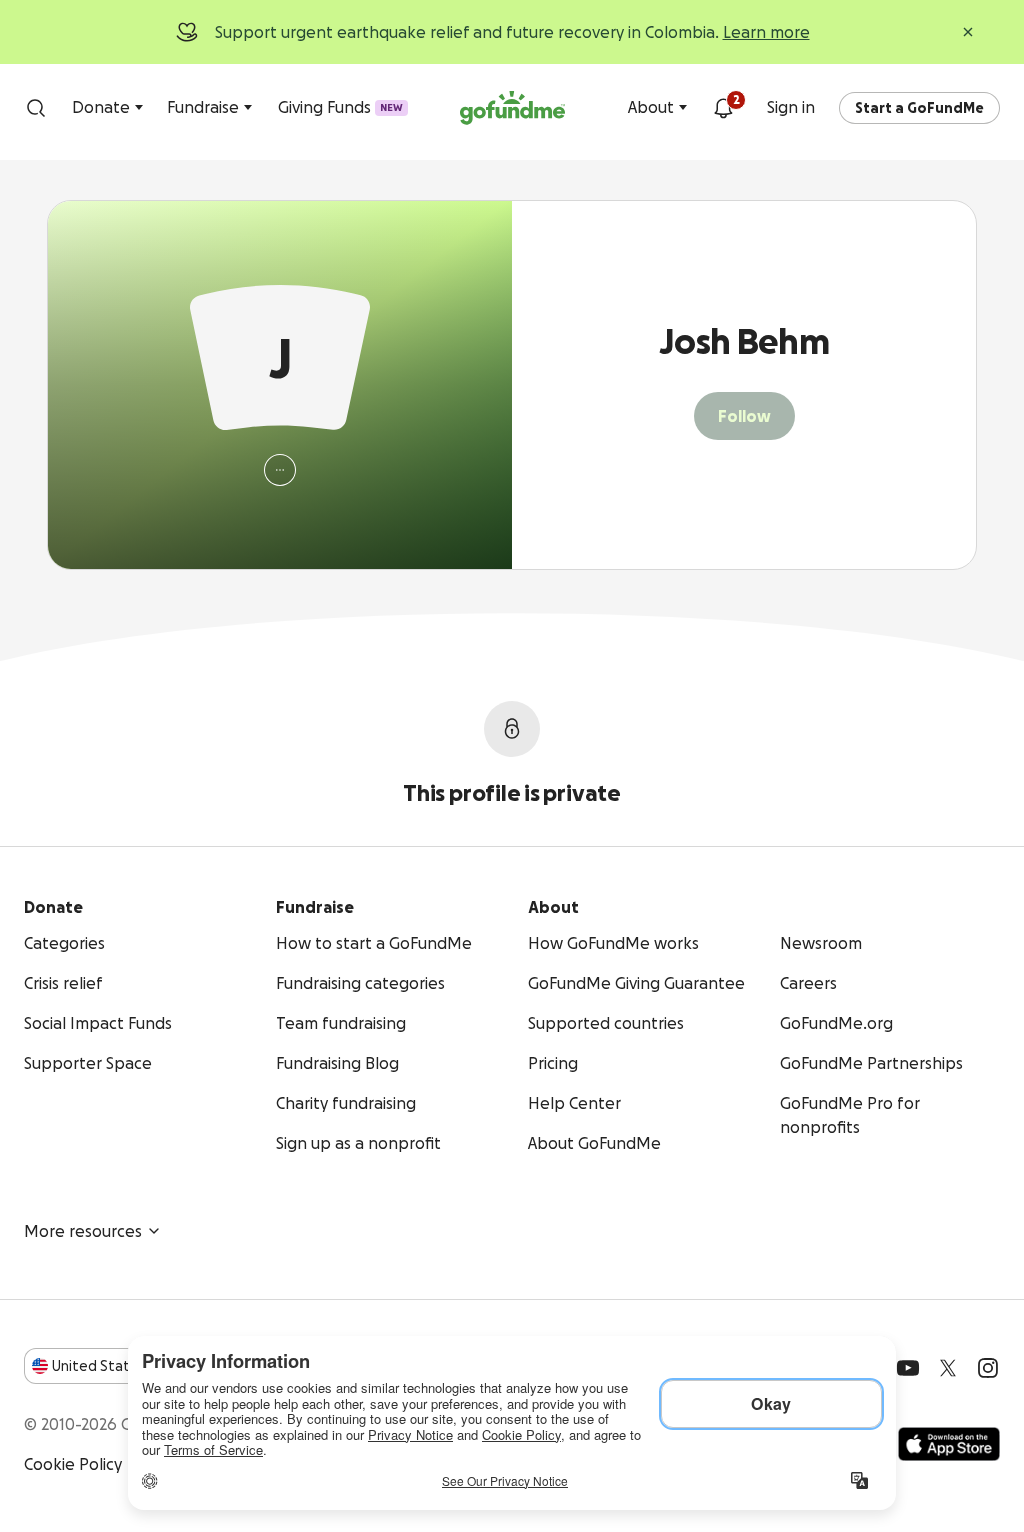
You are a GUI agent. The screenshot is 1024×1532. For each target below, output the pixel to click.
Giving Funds (340, 107)
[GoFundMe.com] (512, 108)
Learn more (766, 32)
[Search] (36, 108)
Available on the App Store (949, 1444)
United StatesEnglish (127, 1366)
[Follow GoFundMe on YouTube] (908, 1368)
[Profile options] (280, 470)
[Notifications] (723, 108)
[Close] (968, 32)
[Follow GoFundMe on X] (948, 1368)
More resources (83, 1231)
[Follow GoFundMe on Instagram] (988, 1368)
